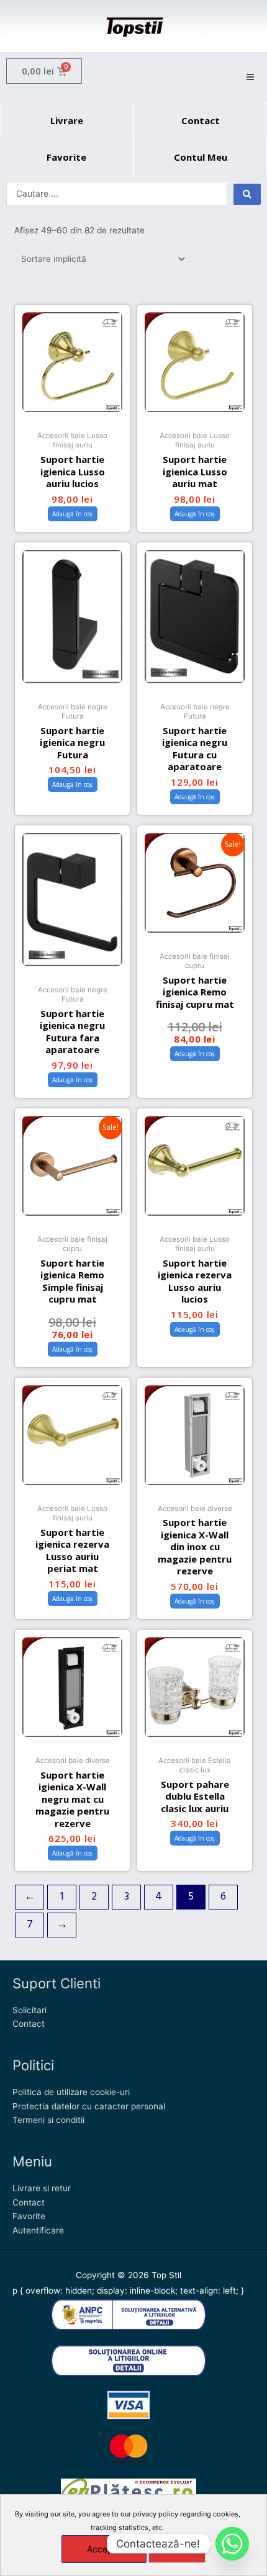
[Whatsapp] (232, 2544)
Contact (29, 2024)
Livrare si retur (42, 2188)
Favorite (29, 2216)
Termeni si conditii (48, 2120)
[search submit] (247, 194)
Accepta (104, 2549)
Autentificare (38, 2230)
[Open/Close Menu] (250, 77)
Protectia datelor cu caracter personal (89, 2106)
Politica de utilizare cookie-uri (71, 2092)
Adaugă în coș (72, 514)
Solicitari (29, 2010)
